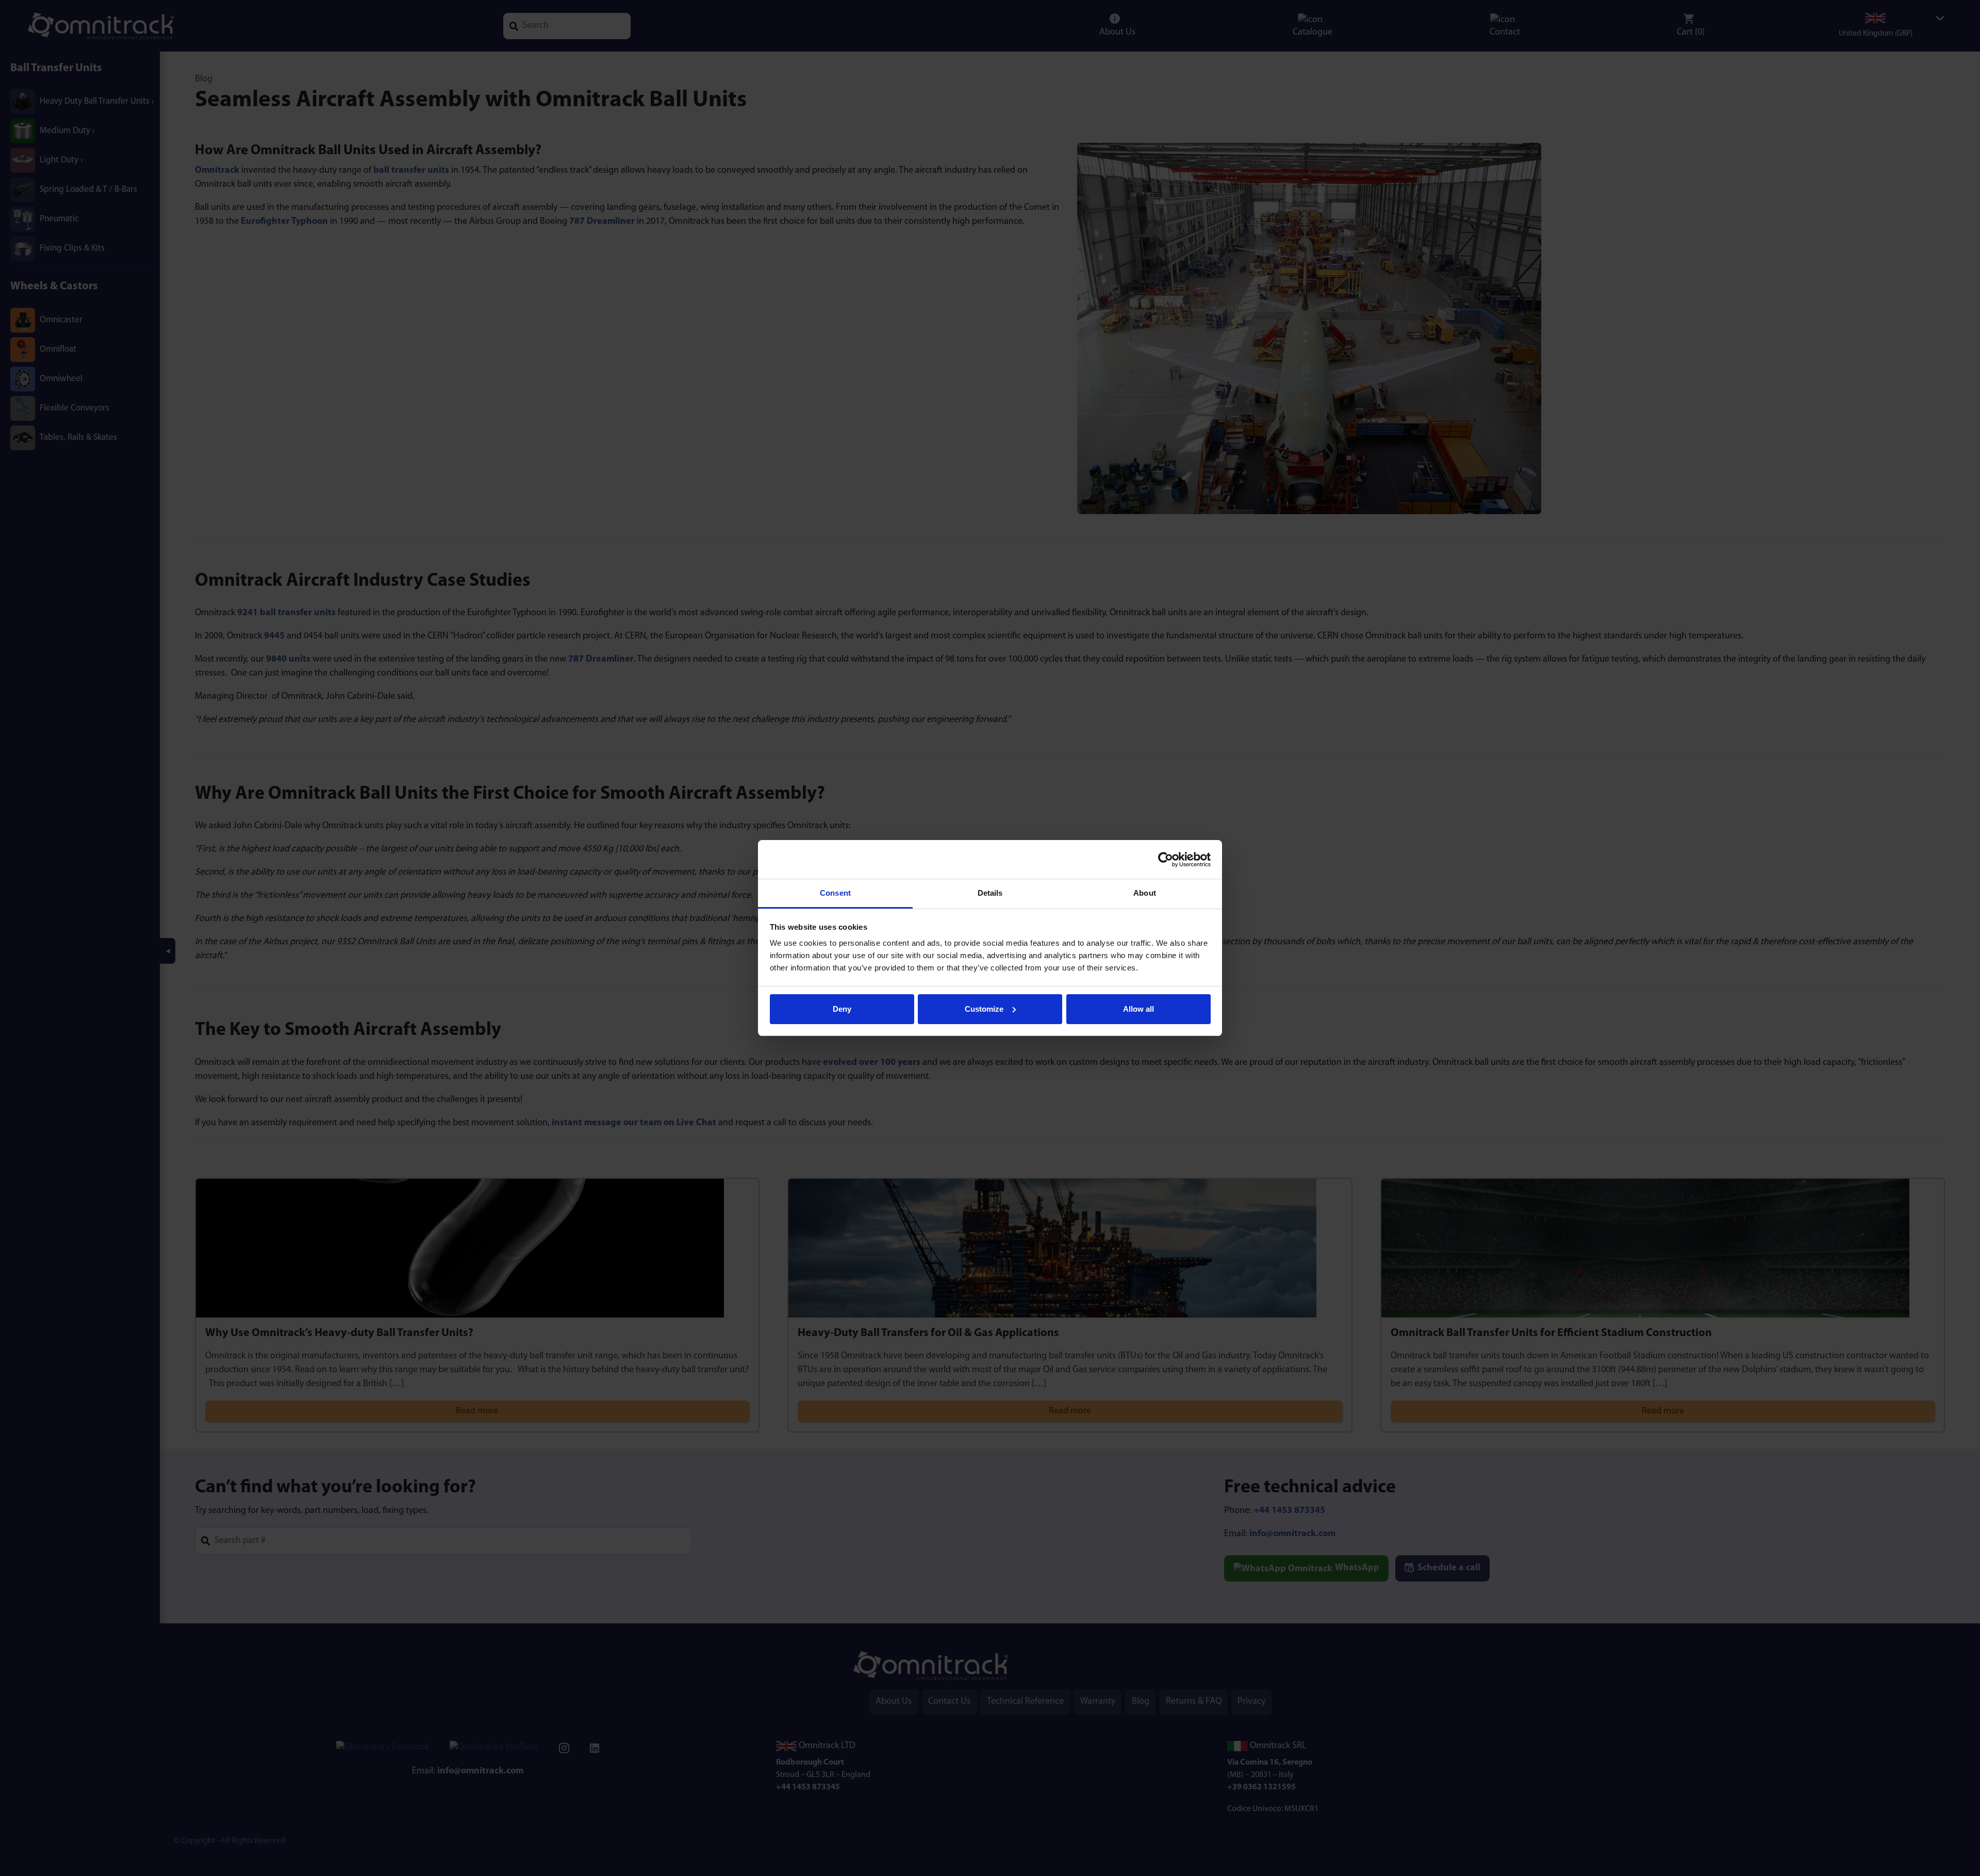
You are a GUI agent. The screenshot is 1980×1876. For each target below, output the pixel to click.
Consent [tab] (835, 893)
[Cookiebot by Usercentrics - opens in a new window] (1166, 860)
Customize (984, 1009)
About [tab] (1145, 893)
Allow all (1138, 1009)
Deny (842, 1009)
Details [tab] (990, 893)
